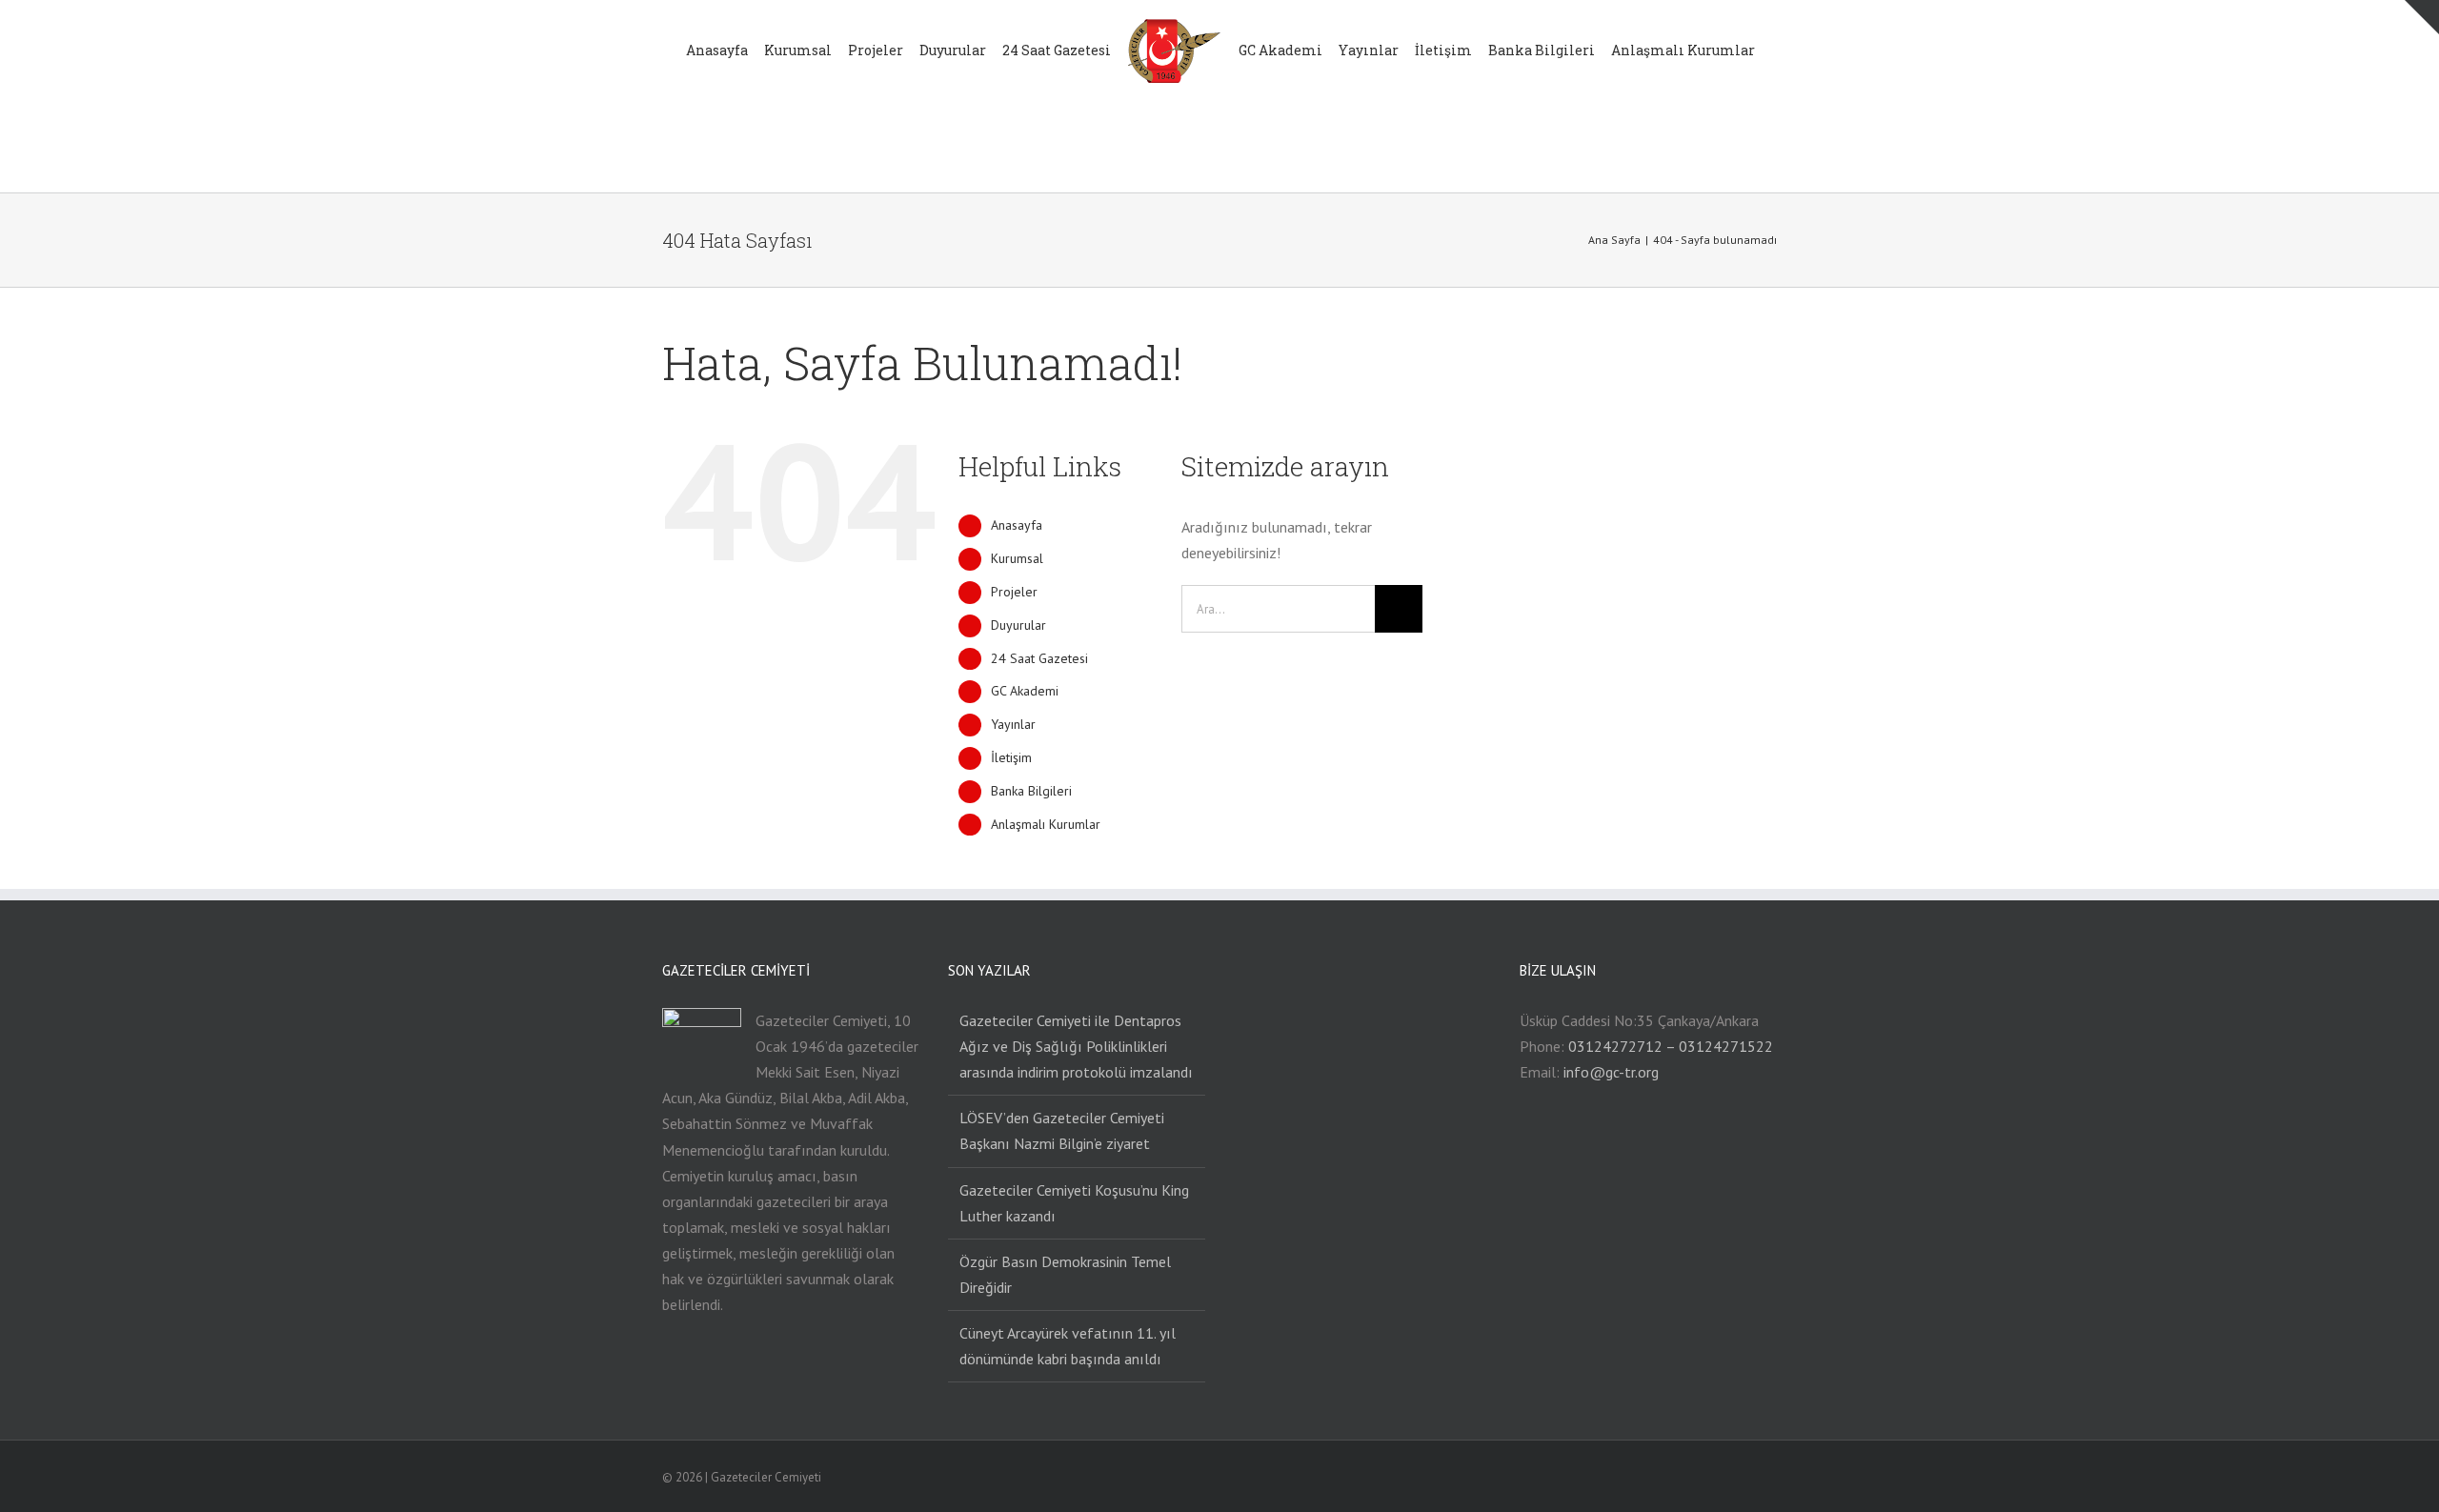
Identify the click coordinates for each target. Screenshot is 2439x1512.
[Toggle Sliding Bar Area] (2422, 17)
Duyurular (1018, 625)
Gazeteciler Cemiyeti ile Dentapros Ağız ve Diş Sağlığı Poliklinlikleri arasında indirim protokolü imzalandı (1076, 1046)
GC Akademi (1025, 691)
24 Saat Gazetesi (1039, 658)
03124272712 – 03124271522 (1671, 1046)
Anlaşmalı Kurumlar (1046, 824)
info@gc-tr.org (1611, 1072)
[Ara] (1211, 145)
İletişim (1011, 757)
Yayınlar (1013, 724)
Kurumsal (1017, 558)
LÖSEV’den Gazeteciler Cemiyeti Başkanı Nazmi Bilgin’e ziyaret (1062, 1130)
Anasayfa (1017, 525)
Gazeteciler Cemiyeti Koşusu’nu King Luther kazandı (1074, 1203)
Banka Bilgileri (1031, 791)
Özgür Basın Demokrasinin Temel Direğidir (1065, 1274)
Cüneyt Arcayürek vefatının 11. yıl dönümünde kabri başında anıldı (1068, 1346)
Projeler (1014, 592)
